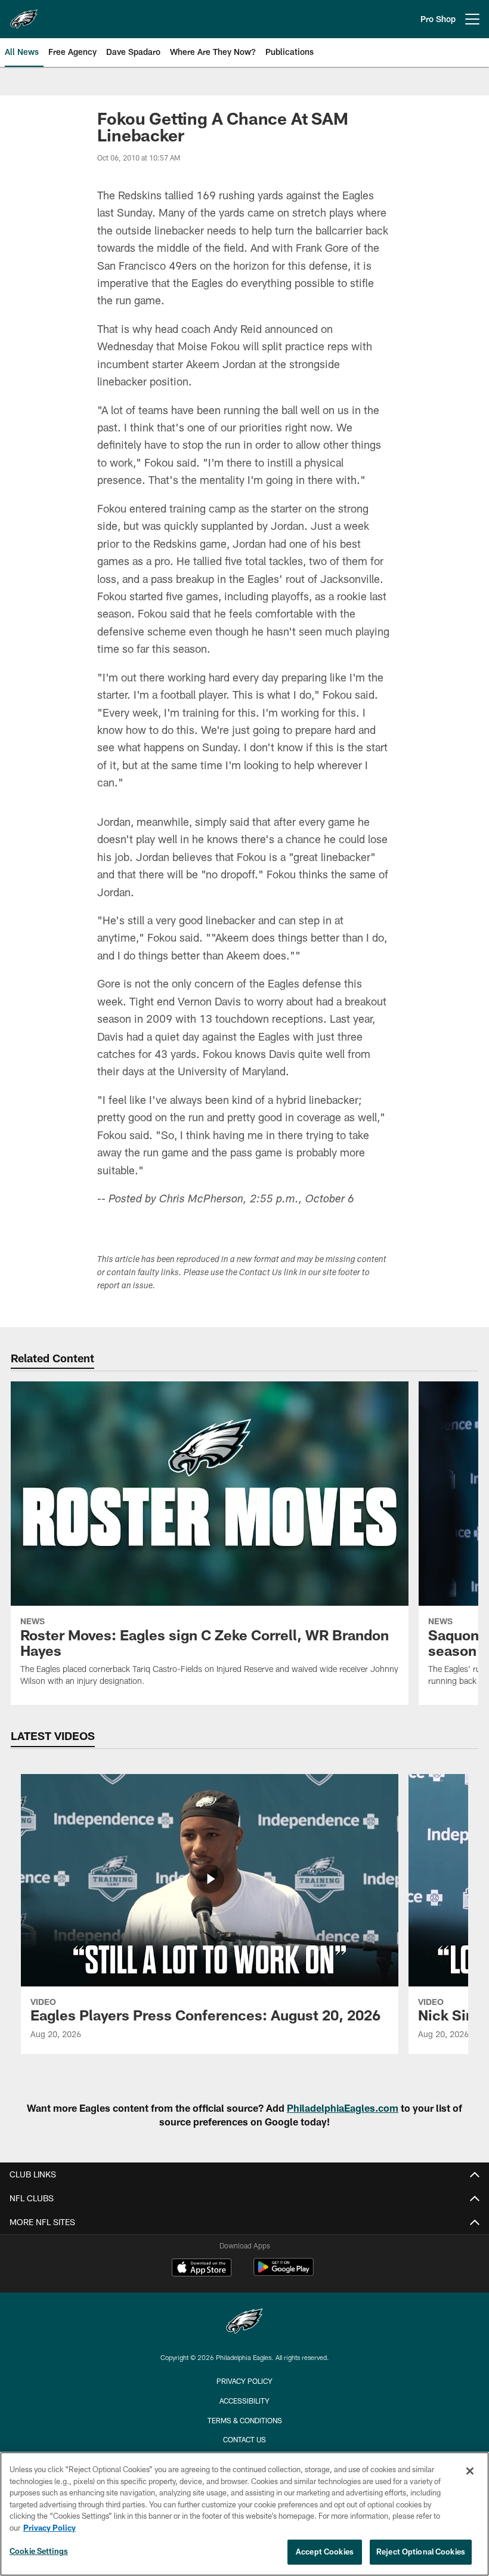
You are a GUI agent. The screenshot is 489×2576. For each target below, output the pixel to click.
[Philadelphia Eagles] (244, 2323)
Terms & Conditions (245, 2420)
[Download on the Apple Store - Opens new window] (202, 2269)
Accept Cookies (325, 2552)
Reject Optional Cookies (421, 2552)
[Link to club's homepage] (24, 14)
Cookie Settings (39, 2551)
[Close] (470, 2471)
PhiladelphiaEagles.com (343, 2108)
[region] (244, 2514)
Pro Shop (438, 19)
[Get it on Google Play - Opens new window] (284, 2273)
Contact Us (244, 2439)
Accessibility (244, 2401)
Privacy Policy (244, 2381)
